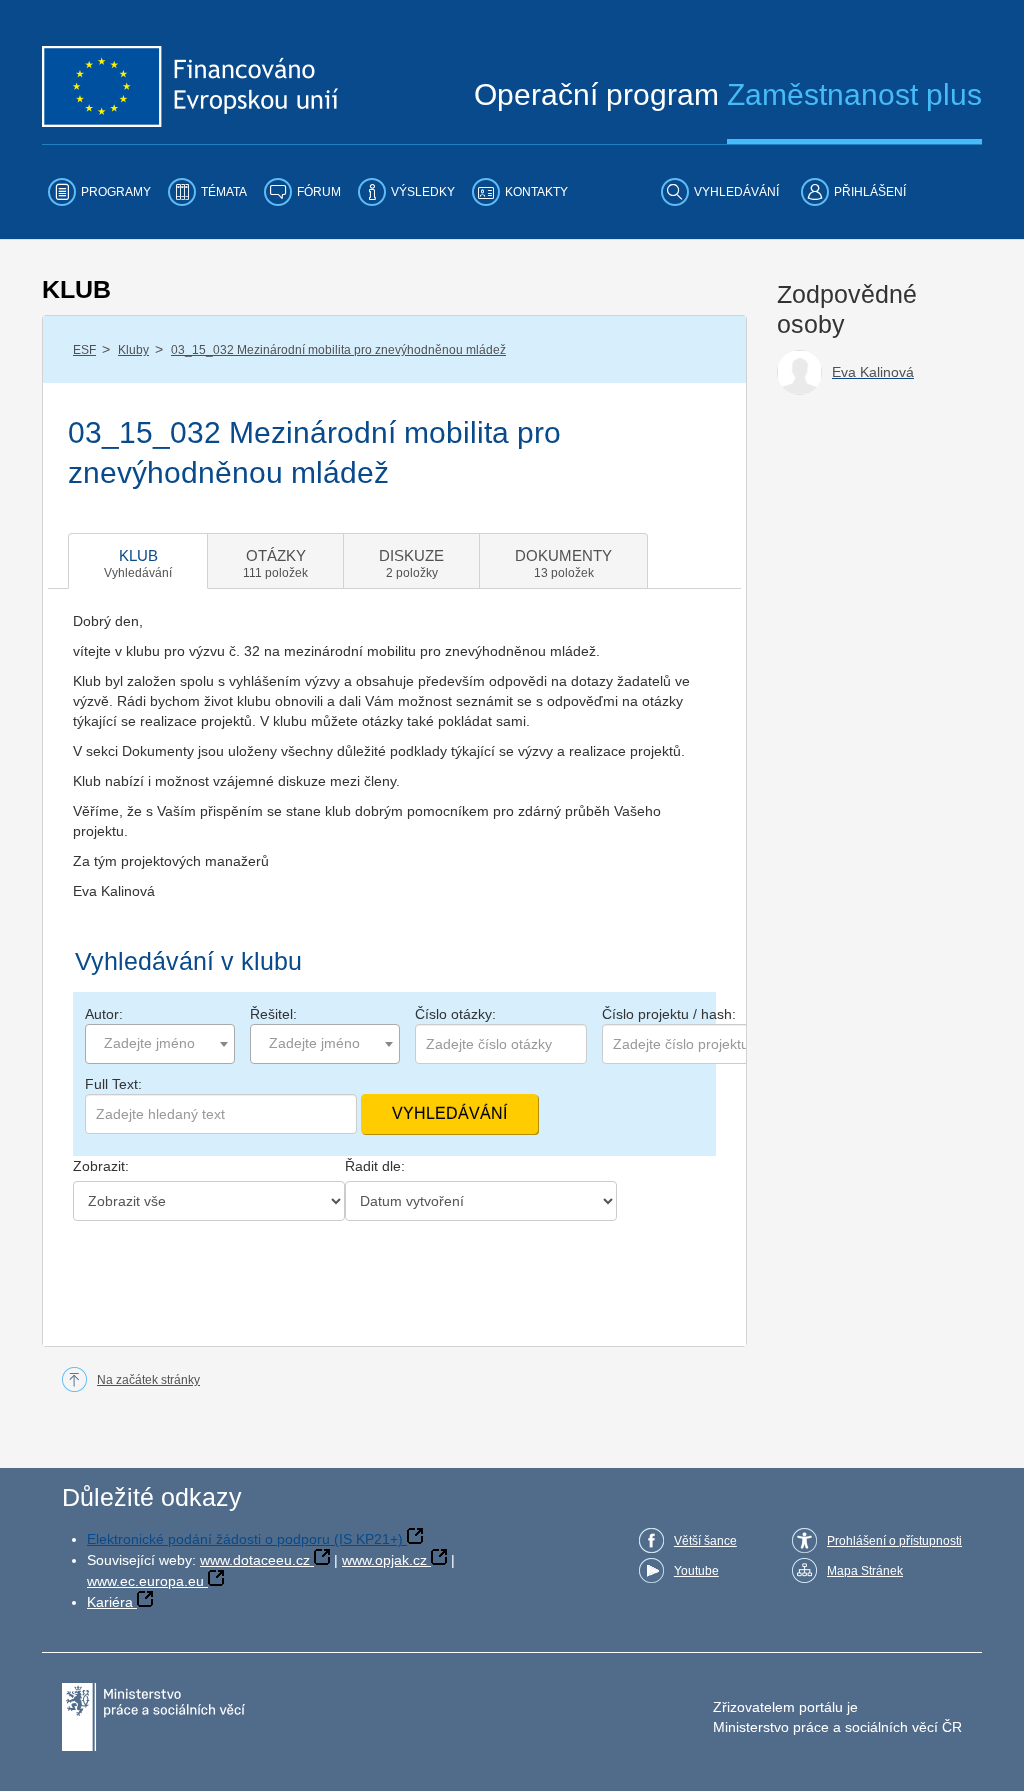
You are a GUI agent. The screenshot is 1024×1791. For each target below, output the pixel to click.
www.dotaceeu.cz (255, 1560)
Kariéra (110, 1602)
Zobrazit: (101, 1166)
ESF (84, 350)
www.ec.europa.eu (145, 1581)
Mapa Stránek (865, 1571)
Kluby (133, 350)
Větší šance (705, 1541)
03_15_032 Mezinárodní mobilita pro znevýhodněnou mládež (338, 350)
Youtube (696, 1571)
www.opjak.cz (384, 1560)
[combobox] (160, 1044)
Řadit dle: (375, 1166)
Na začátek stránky (148, 1380)
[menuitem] (99, 192)
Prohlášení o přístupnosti (894, 1541)
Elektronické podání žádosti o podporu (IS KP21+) (245, 1539)
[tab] (138, 561)
